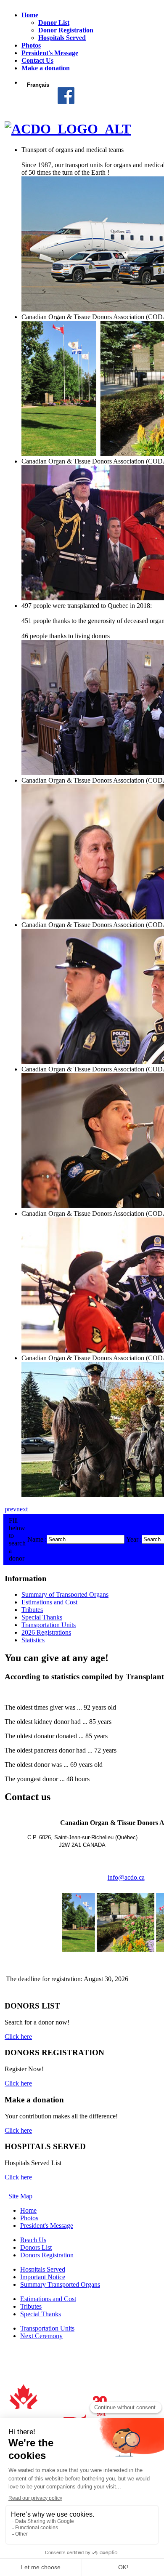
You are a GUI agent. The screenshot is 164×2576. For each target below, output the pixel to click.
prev (11, 1509)
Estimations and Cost (49, 1602)
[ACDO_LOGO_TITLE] (68, 129)
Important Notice (43, 2277)
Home (28, 2210)
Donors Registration (47, 2255)
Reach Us (33, 2240)
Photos (29, 2218)
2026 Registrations (46, 1632)
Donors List (36, 2247)
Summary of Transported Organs (65, 1594)
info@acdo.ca (126, 1877)
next (22, 1509)
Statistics (33, 1640)
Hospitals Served (43, 2269)
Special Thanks (42, 1617)
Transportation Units (49, 1625)
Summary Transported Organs (60, 2284)
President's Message (47, 2226)
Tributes (32, 1610)
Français (38, 85)
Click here (18, 2037)
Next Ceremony (41, 2336)
